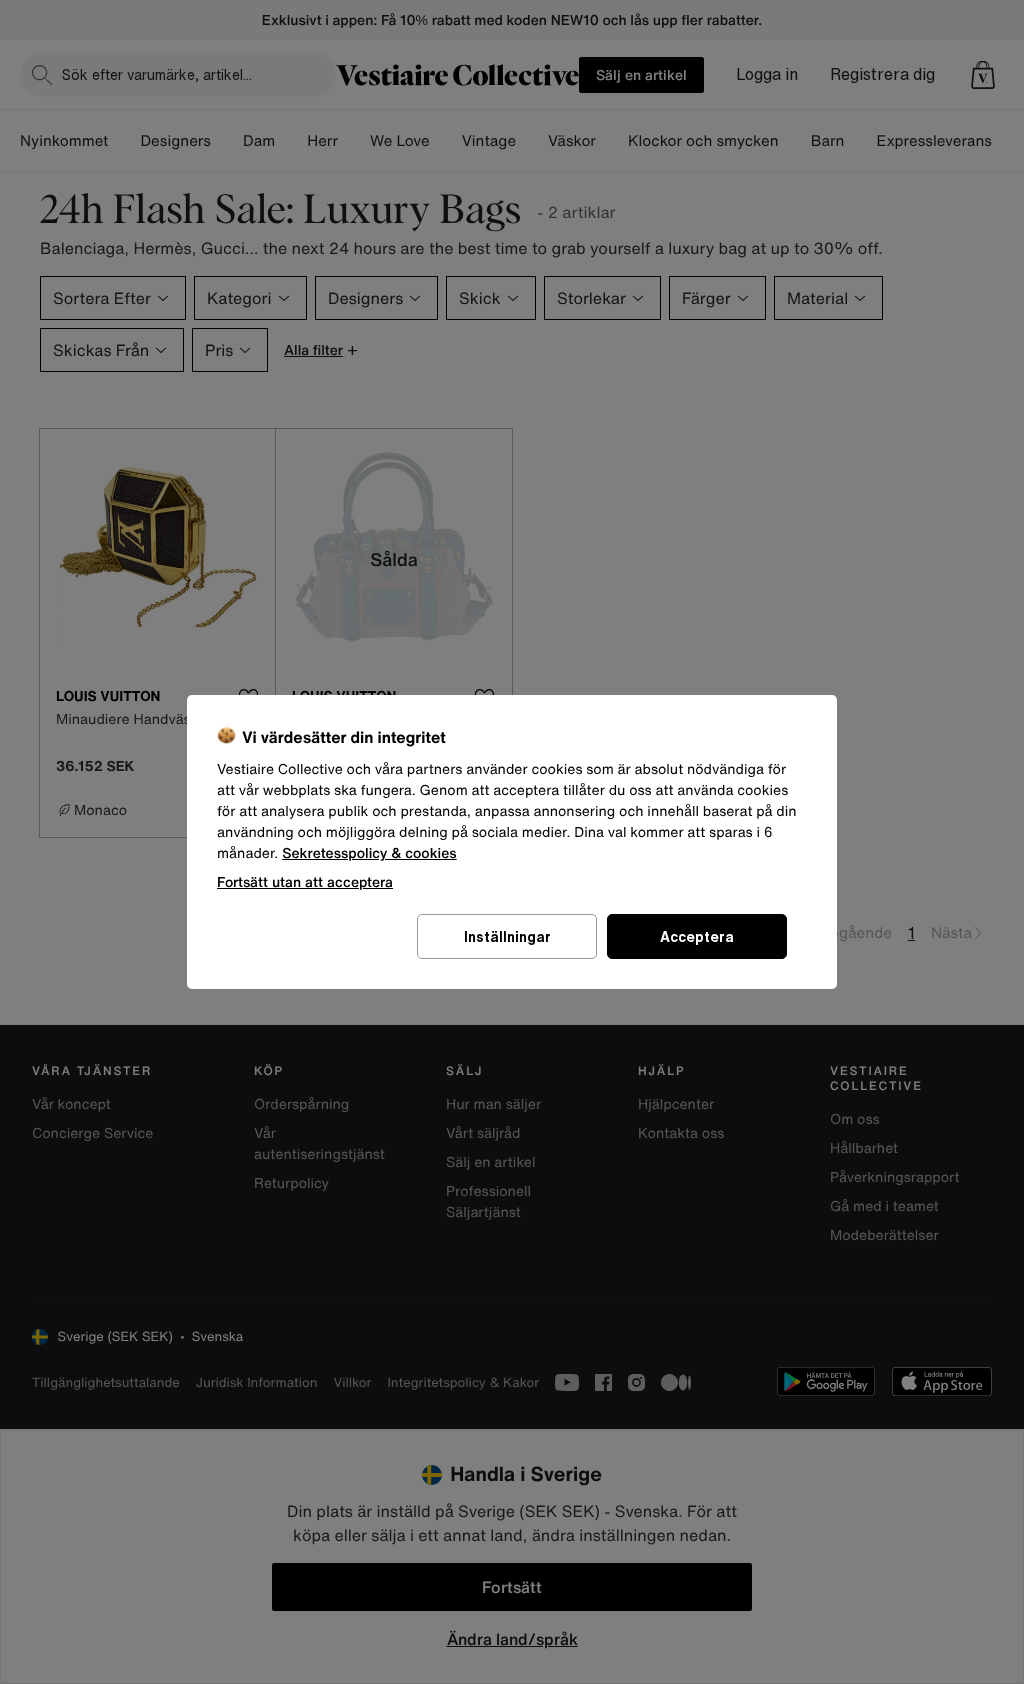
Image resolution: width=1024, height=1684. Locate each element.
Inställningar (507, 936)
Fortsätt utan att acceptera (305, 881)
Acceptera (697, 936)
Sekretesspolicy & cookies (369, 853)
